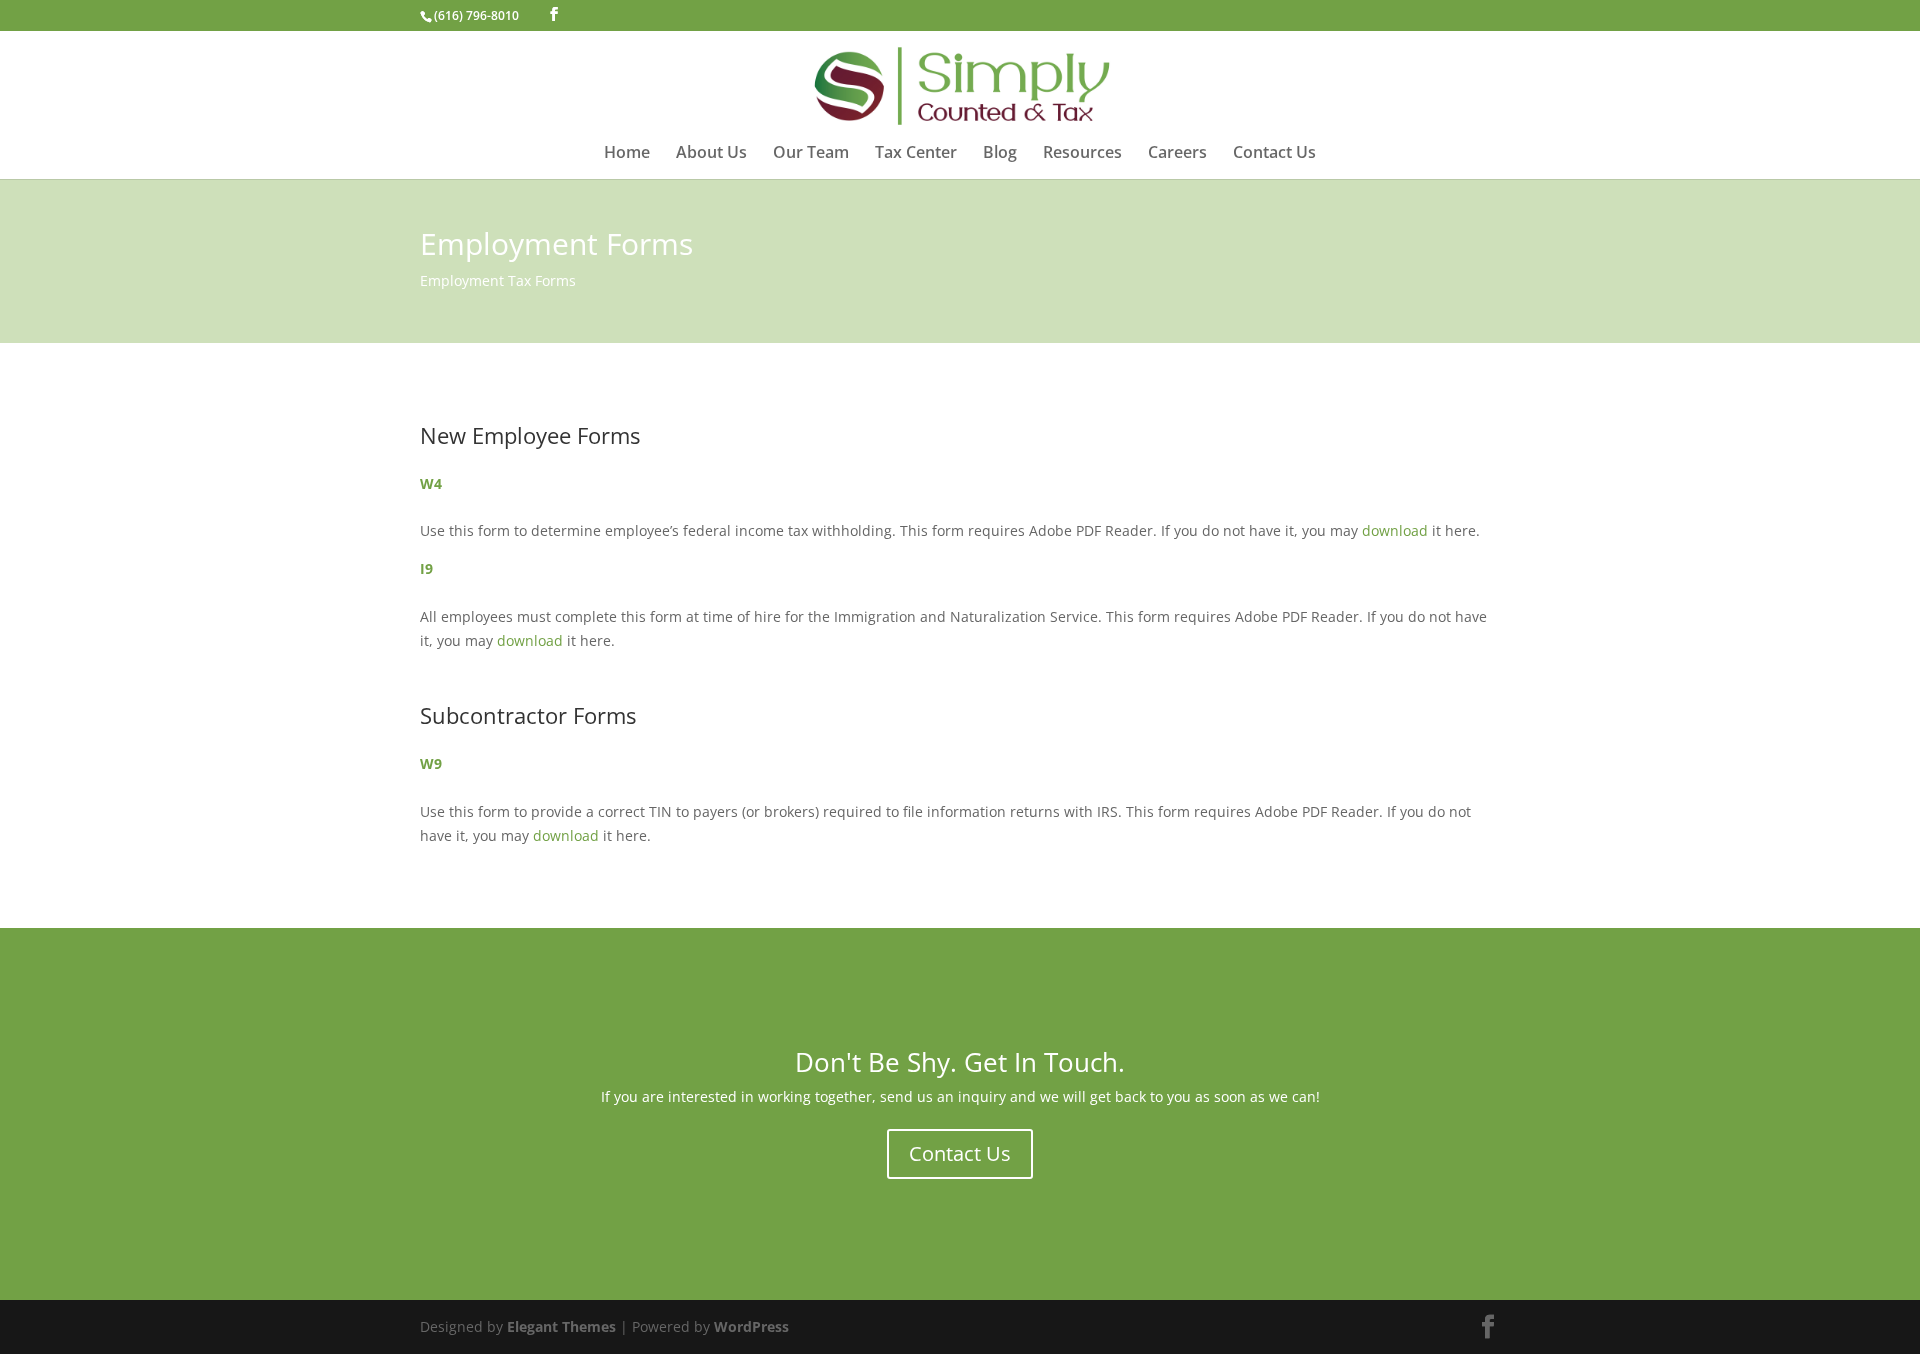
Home (627, 154)
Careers (1177, 154)
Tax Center (916, 154)
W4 (431, 483)
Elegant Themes (561, 1326)
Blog (1000, 154)
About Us (711, 154)
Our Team (811, 154)
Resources (1082, 154)
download (1395, 530)
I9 (426, 568)
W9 (431, 763)
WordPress (751, 1326)
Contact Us (1274, 154)
